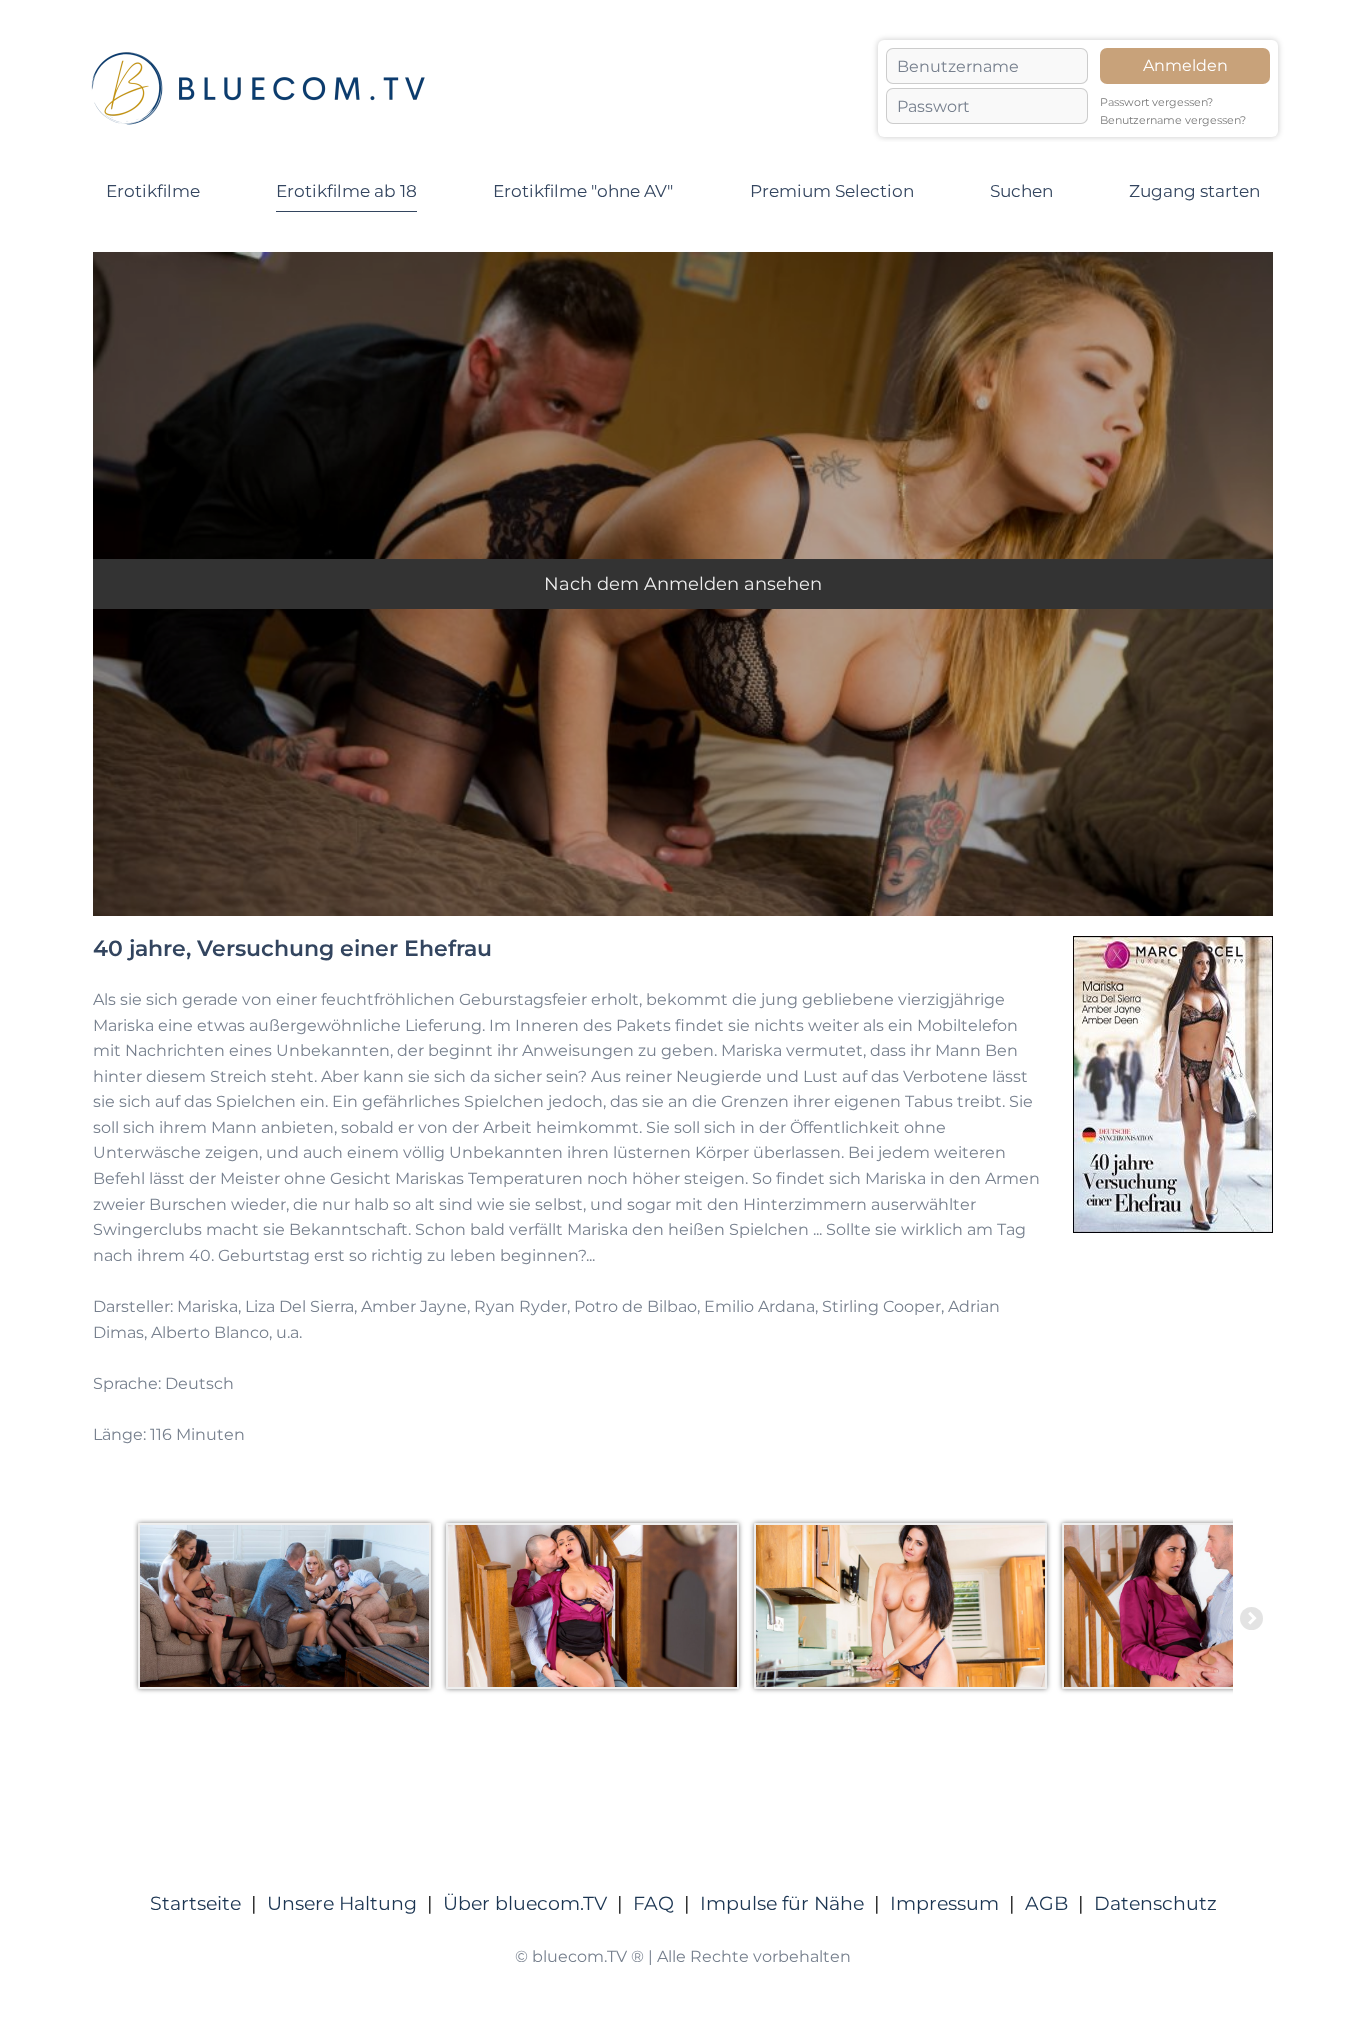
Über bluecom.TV (525, 1903)
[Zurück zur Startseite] (258, 88)
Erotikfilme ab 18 (346, 191)
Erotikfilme (153, 191)
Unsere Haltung (342, 1903)
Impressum (944, 1903)
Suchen (1021, 191)
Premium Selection (832, 191)
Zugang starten (1194, 191)
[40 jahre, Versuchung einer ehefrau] (292, 1606)
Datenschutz (1155, 1903)
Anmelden (1185, 65)
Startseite (195, 1903)
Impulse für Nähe (782, 1903)
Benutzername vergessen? (1173, 120)
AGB (1046, 1903)
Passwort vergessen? (1156, 102)
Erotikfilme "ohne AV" (583, 191)
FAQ (653, 1903)
